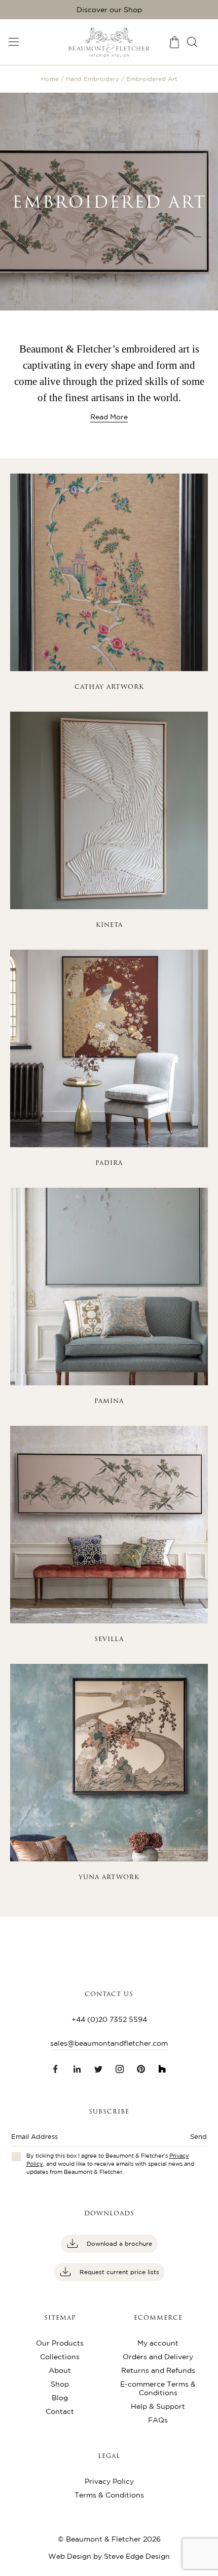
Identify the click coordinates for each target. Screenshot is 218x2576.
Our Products (60, 2343)
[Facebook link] (56, 2069)
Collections (60, 2357)
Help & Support (158, 2406)
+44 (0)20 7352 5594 (109, 2019)
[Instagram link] (120, 2069)
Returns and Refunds (158, 2370)
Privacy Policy (109, 2481)
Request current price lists (118, 2272)
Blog (60, 2398)
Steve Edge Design (137, 2556)
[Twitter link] (98, 2069)
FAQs (158, 2420)
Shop (60, 2384)
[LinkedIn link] (77, 2069)
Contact (60, 2411)
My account (158, 2343)
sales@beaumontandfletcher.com (109, 2043)
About (60, 2370)
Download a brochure (118, 2243)
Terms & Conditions (109, 2495)
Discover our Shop (109, 10)
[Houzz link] (162, 2069)
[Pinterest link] (141, 2069)
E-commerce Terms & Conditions (158, 2388)
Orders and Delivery (158, 2357)
